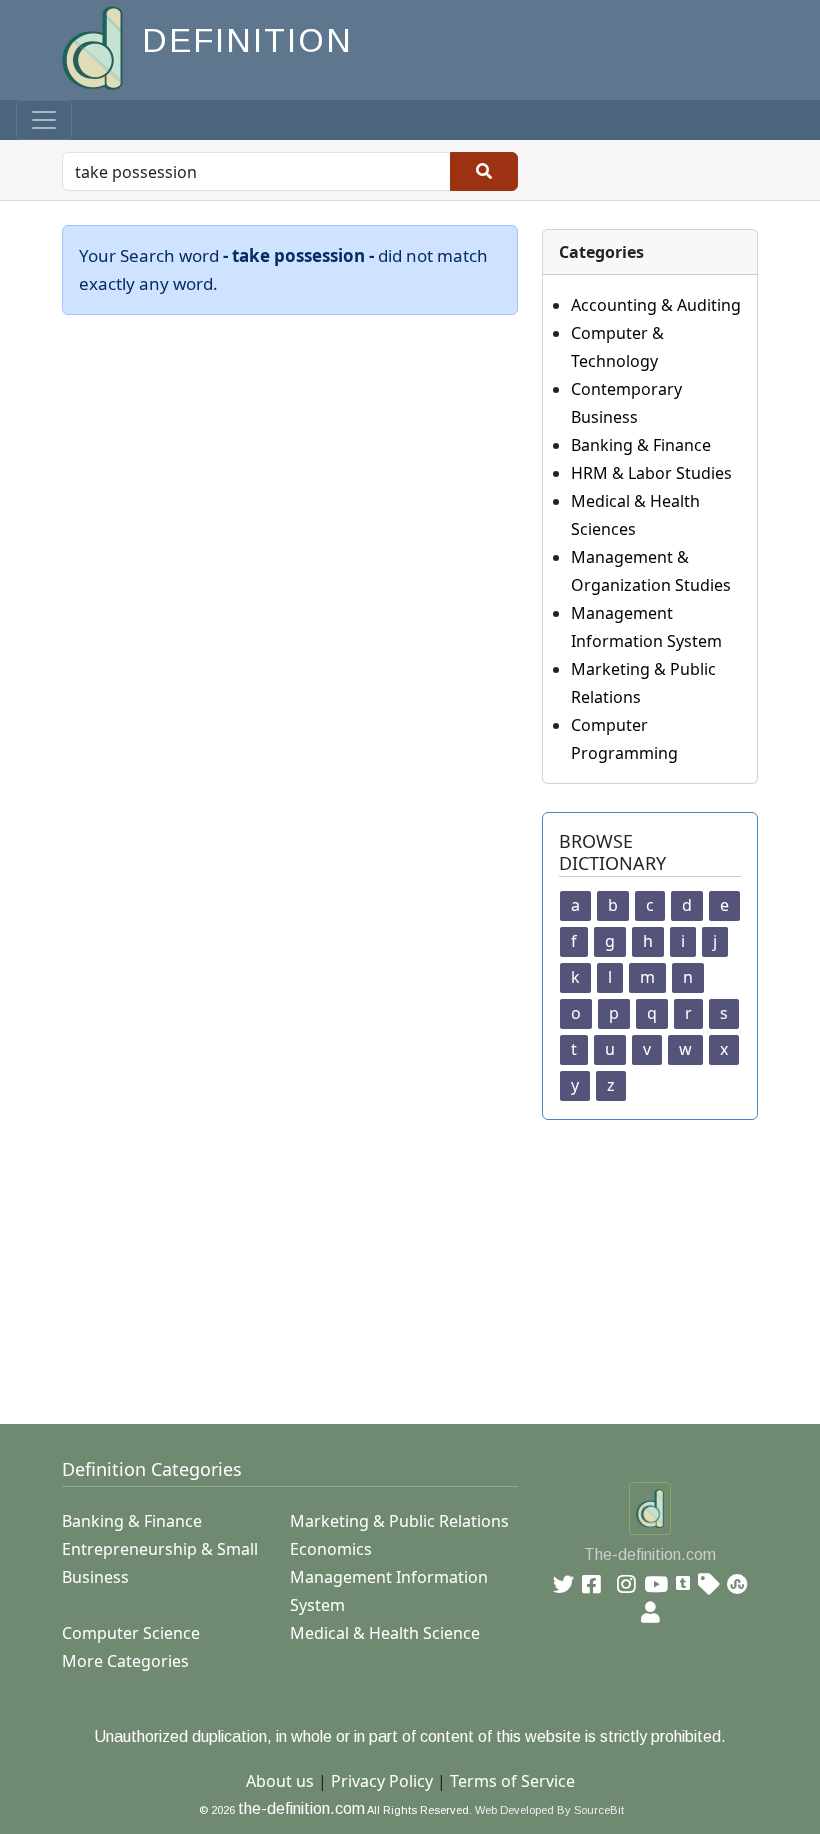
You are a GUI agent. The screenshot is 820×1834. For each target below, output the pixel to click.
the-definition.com (301, 1808)
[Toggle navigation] (44, 120)
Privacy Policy (382, 1781)
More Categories (125, 1661)
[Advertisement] (422, 1260)
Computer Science (131, 1633)
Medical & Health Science (385, 1633)
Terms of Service (512, 1781)
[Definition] (94, 46)
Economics (331, 1549)
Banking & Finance (641, 445)
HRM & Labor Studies (651, 473)
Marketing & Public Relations (399, 1521)
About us (280, 1781)
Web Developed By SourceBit (549, 1810)
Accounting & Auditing (656, 305)
